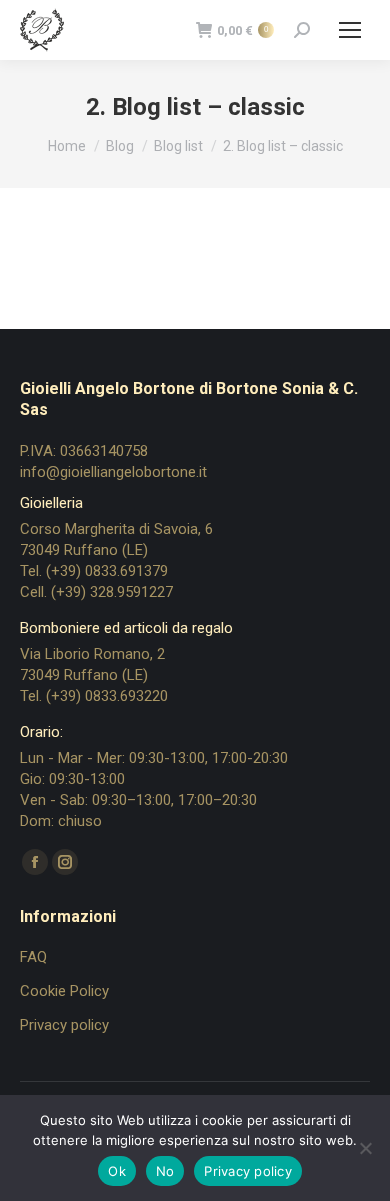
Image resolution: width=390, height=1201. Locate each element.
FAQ (33, 957)
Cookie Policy (64, 991)
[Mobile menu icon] (350, 30)
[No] (365, 1148)
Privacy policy (64, 1025)
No (165, 1171)
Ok (117, 1171)
